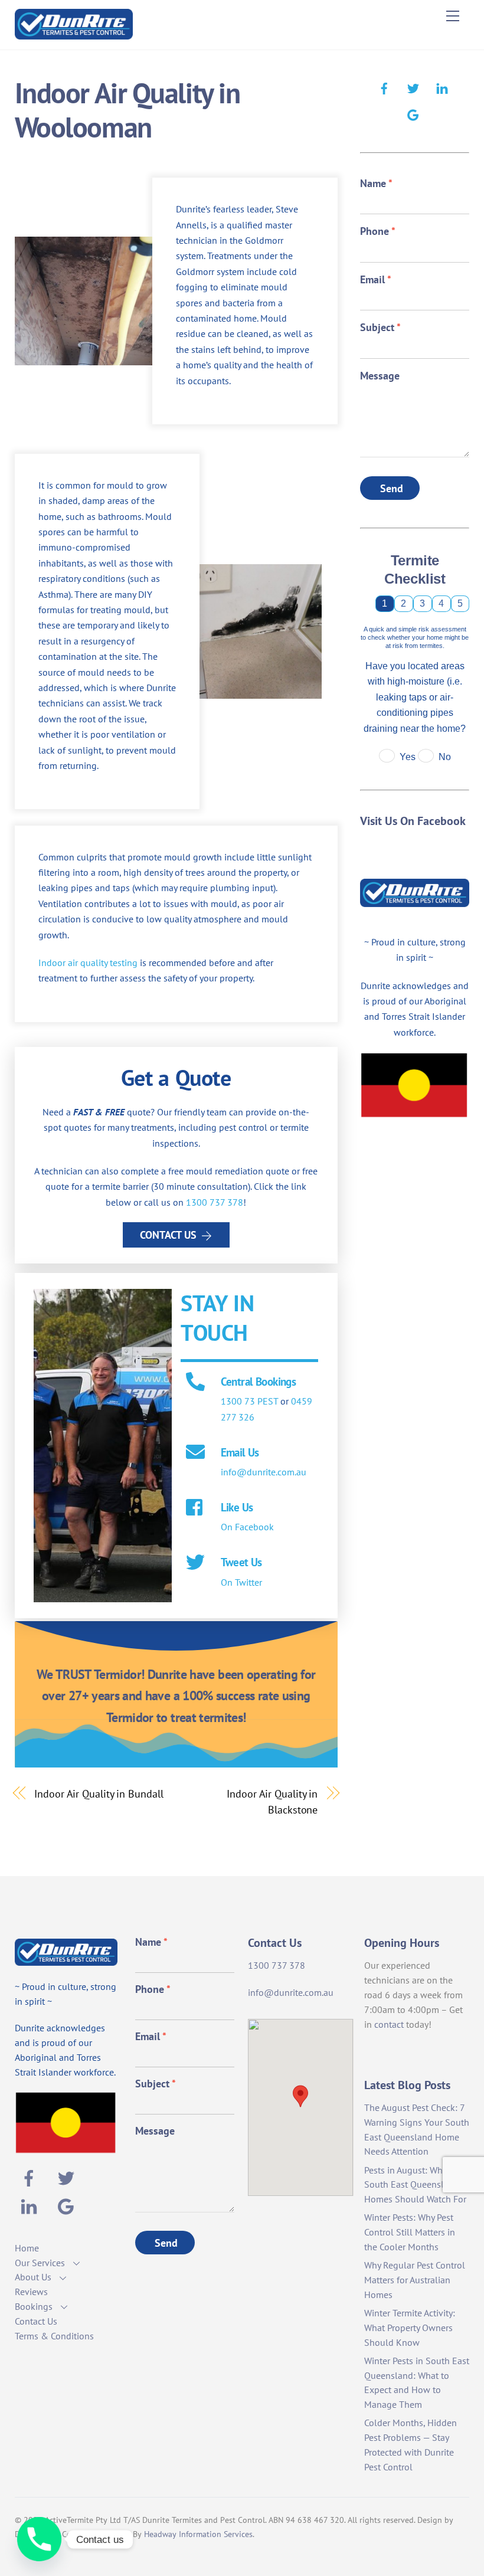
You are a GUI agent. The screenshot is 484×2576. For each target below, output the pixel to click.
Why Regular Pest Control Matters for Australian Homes (415, 2280)
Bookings (34, 2306)
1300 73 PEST (249, 1401)
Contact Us (168, 1235)
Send (392, 488)
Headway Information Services (198, 2534)
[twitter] (413, 87)
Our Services (40, 2263)
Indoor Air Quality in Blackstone (272, 1801)
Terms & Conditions (54, 2336)
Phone (378, 231)
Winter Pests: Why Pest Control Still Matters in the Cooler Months (410, 2232)
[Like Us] (195, 1508)
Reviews (31, 2292)
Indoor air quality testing (88, 963)
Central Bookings (259, 1381)
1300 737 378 (215, 1202)
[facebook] (384, 87)
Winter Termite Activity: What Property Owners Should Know (410, 2328)
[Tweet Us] (195, 1563)
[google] (413, 113)
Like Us (237, 1507)
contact (389, 2024)
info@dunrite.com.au (264, 1472)
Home (27, 2248)
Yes (408, 757)
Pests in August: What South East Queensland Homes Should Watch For (415, 2185)
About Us (33, 2277)
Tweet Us (241, 1562)
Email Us (240, 1452)
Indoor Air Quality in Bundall (99, 1793)
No (445, 757)
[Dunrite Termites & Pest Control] (74, 35)
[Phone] (39, 2539)
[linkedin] (442, 87)
